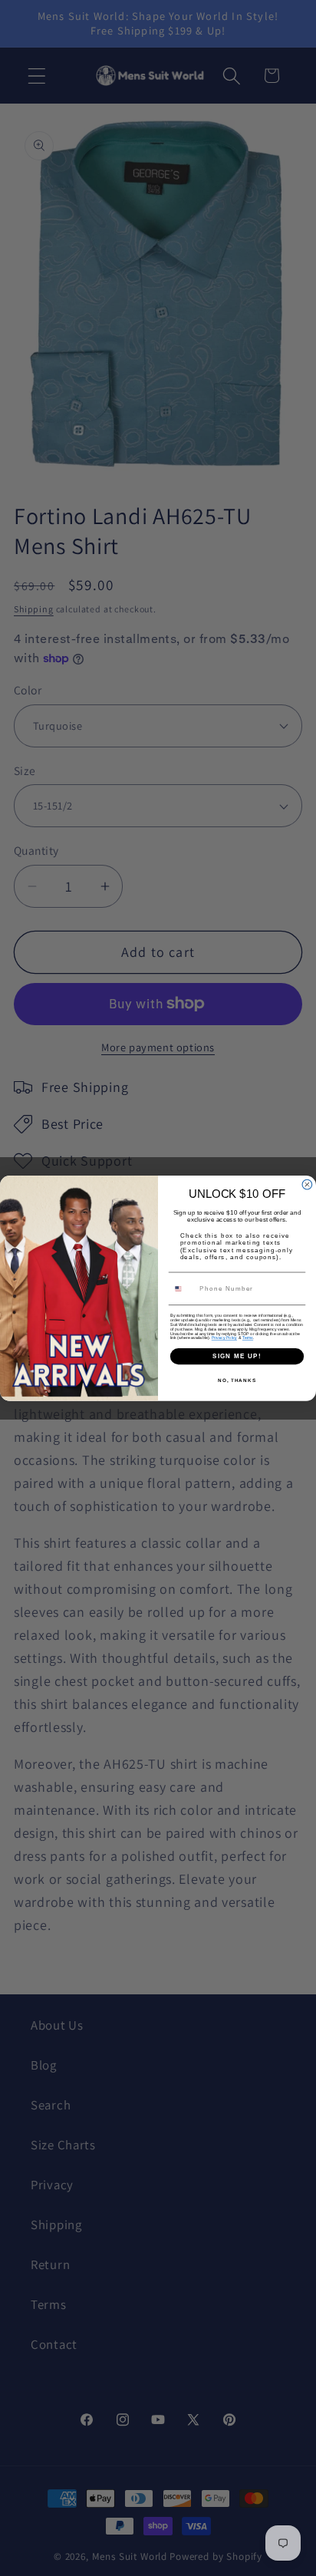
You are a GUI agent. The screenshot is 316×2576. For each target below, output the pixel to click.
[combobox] (183, 1288)
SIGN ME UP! (237, 1356)
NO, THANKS (237, 1380)
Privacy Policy (224, 1337)
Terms (248, 1337)
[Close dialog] (307, 1184)
